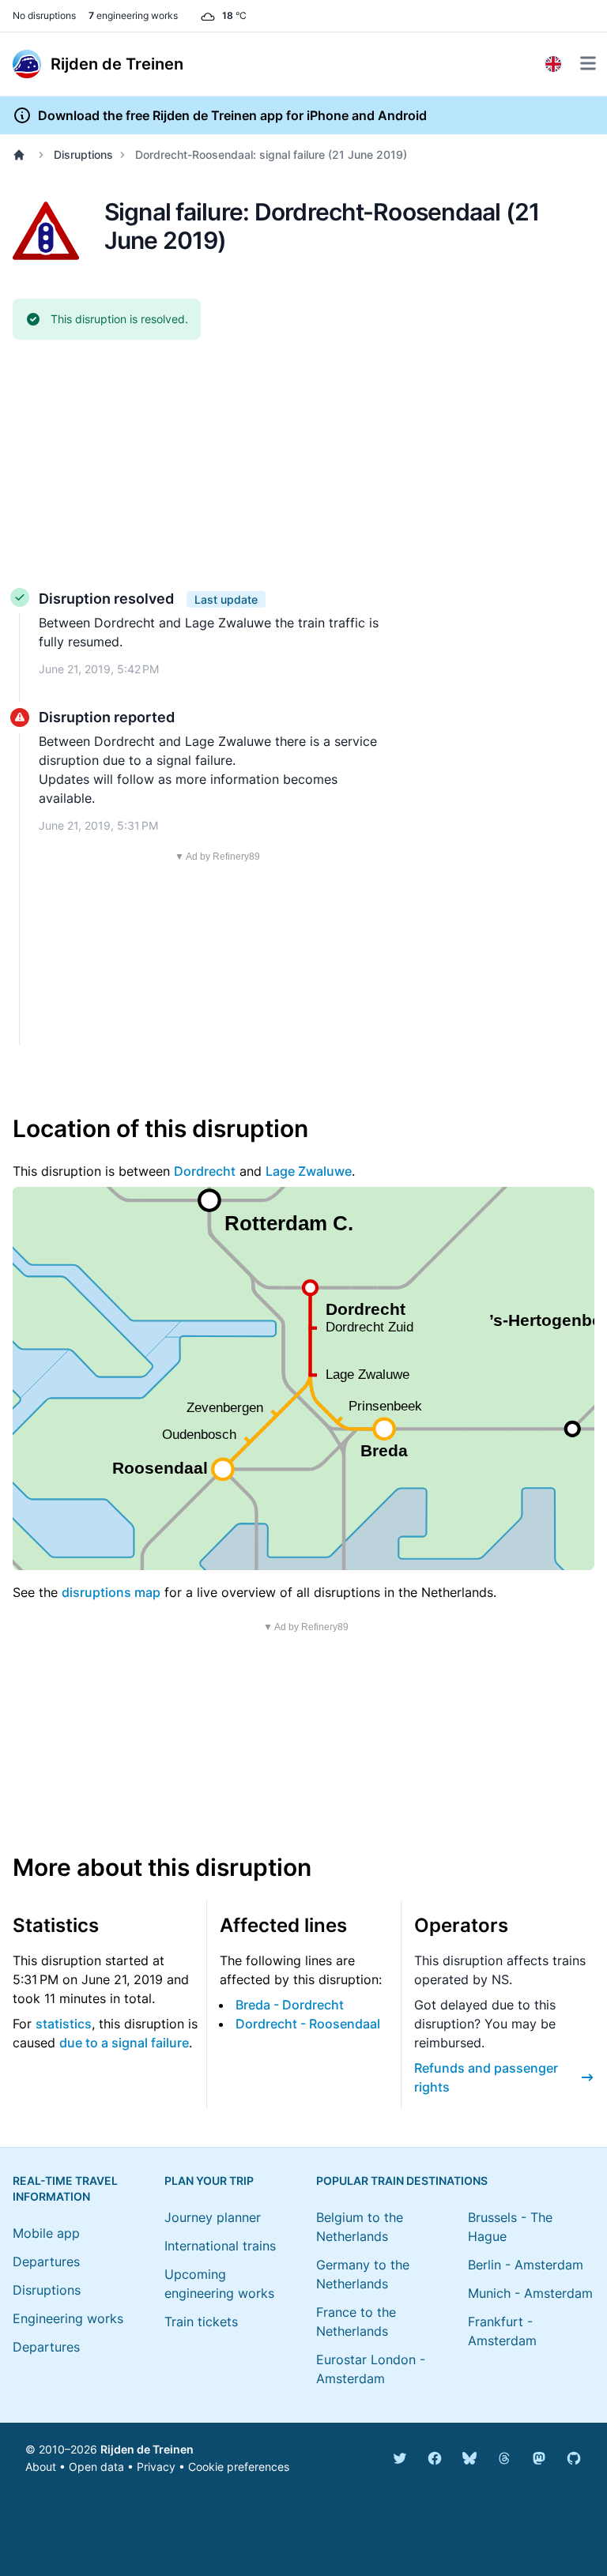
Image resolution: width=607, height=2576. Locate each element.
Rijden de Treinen (147, 2449)
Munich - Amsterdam (530, 2293)
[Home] (22, 155)
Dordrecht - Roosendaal (308, 2024)
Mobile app (46, 2233)
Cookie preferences (239, 2467)
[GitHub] (574, 2458)
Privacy (156, 2467)
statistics (64, 2024)
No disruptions (44, 15)
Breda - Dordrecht (290, 2005)
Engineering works (68, 2318)
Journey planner (213, 2217)
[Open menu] (588, 63)
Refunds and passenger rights (486, 2077)
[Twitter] (400, 2458)
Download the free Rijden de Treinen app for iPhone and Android (232, 115)
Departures (46, 2262)
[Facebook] (435, 2458)
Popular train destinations (402, 2181)
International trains (220, 2246)
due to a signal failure (124, 2043)
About (41, 2467)
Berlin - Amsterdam (526, 2265)
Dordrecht (205, 1171)
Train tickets (201, 2322)
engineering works (133, 15)
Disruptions (83, 154)
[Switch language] (553, 64)
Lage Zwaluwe (309, 1171)
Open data (96, 2467)
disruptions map (111, 1592)
